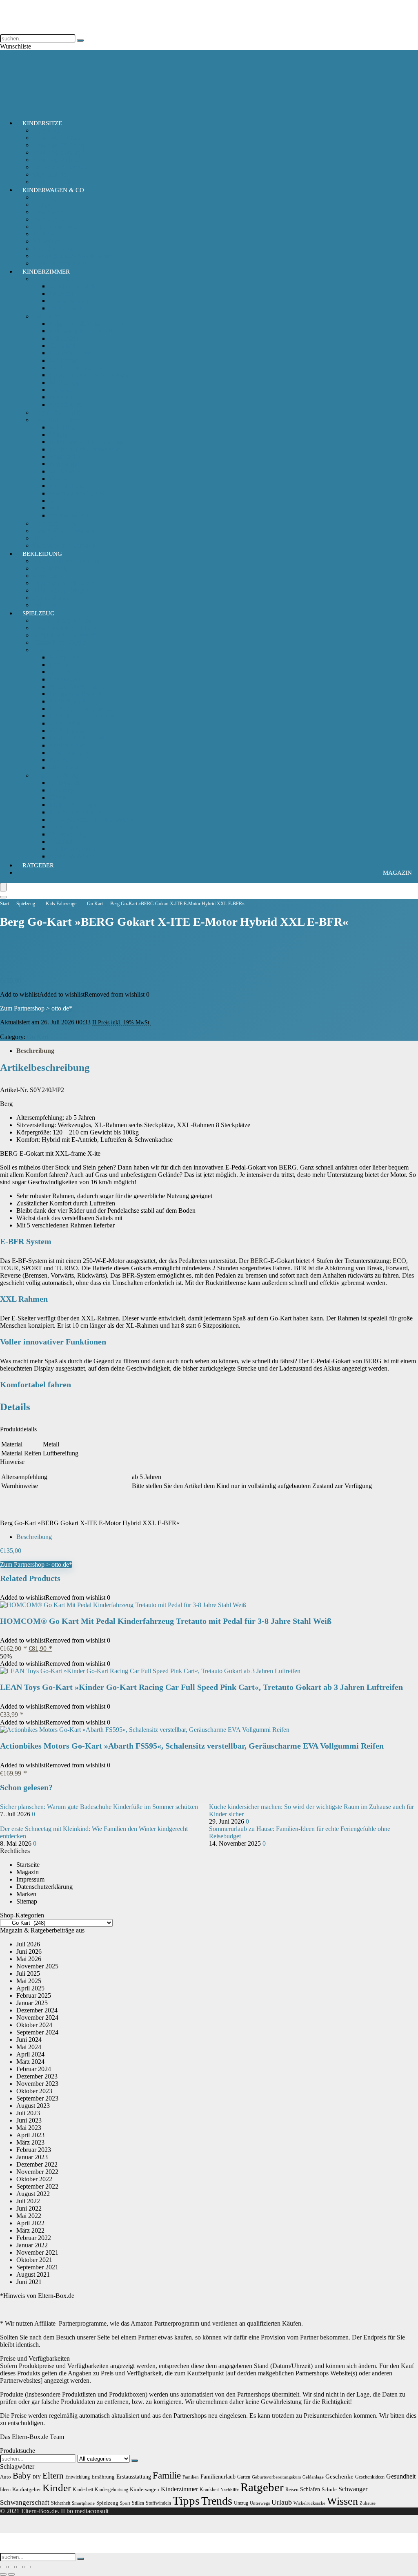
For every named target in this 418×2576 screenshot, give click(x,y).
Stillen (138, 2503)
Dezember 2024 (37, 2010)
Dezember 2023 (37, 2076)
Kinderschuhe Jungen (61, 590)
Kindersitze (42, 123)
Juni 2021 (29, 2282)
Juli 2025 (28, 1973)
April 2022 (30, 2223)
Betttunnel (62, 457)
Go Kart (60, 672)
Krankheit (209, 2490)
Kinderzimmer (46, 272)
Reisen (292, 2490)
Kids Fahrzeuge (53, 650)
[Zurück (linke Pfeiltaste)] (3, 2574)
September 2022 (37, 2186)
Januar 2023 (32, 2157)
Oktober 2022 (34, 2179)
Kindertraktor (66, 745)
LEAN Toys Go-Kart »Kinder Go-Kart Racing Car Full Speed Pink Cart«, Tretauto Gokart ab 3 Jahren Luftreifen (201, 1687)
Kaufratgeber (27, 2489)
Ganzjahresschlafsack (77, 286)
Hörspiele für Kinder (59, 642)
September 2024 (37, 2032)
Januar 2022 (32, 2245)
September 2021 (37, 2267)
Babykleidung (51, 568)
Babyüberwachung (57, 412)
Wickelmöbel (66, 404)
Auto (6, 2477)
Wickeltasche (50, 241)
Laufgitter (62, 390)
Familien (191, 2477)
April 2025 (30, 1988)
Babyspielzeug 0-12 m (62, 620)
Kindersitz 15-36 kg (58, 145)
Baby (22, 2476)
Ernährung (103, 2477)
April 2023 (30, 2135)
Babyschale (48, 130)
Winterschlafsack (71, 308)
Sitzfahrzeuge (67, 767)
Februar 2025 (34, 1996)
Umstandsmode (53, 598)
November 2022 (37, 2172)
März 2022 (30, 2230)
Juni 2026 (29, 1951)
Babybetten (64, 338)
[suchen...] (80, 40)
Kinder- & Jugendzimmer (66, 531)
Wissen (342, 2501)
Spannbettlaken (69, 515)
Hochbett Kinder (71, 353)
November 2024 (37, 2018)
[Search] (3, 897)
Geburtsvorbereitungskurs (276, 2477)
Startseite (28, 1865)
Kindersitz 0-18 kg (57, 138)
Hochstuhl (62, 346)
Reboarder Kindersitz (60, 167)
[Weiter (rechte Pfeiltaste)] (11, 2574)
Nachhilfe (230, 2490)
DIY (37, 2477)
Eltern (53, 2476)
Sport (125, 2503)
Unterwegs (260, 2503)
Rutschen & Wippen (75, 812)
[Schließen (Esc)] (28, 2567)
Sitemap (27, 1901)
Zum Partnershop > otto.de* (36, 1008)
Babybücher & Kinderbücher (70, 635)
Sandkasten (64, 827)
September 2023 (37, 2098)
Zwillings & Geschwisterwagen (73, 256)
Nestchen (61, 501)
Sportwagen (48, 219)
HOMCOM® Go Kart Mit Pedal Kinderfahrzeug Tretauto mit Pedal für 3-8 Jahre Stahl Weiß (166, 1621)
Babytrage (46, 197)
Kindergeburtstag (111, 2490)
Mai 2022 (29, 2216)
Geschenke (339, 2476)
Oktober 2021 (34, 2260)
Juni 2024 (29, 2040)
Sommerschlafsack (73, 301)
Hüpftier (60, 797)
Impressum (30, 1879)
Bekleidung (42, 554)
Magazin (397, 873)
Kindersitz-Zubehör (58, 160)
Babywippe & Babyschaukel (86, 324)
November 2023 (37, 2084)
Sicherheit (46, 538)
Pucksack (61, 293)
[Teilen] (20, 2567)
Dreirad (59, 664)
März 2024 (30, 2062)
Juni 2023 (29, 2120)
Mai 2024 (29, 2047)
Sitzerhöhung (50, 174)
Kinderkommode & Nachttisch (89, 375)
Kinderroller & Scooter (79, 738)
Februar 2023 (34, 2150)
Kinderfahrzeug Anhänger (83, 716)
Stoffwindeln (158, 2503)
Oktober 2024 (34, 2025)
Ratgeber (38, 865)
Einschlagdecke (69, 464)
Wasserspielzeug (70, 856)
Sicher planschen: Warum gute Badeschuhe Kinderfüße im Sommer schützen (99, 1807)
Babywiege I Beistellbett (81, 331)
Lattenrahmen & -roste (78, 493)
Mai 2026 (29, 1959)
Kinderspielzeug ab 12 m (65, 628)
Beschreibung (35, 1051)
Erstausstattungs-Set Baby (66, 561)
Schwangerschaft (25, 2502)
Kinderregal (64, 382)
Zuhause (368, 2503)
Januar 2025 (32, 2003)
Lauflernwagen (69, 753)
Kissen (58, 479)
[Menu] (3, 887)
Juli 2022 (28, 2201)
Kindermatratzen (70, 471)
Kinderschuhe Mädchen (63, 583)
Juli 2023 (28, 2113)
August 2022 (33, 2194)
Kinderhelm (64, 723)
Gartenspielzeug (70, 783)
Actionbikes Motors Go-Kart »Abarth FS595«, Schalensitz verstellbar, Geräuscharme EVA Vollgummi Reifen (192, 1746)
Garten (244, 2477)
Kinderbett (63, 360)
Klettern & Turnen (73, 805)
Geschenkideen (370, 2477)
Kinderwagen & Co (53, 190)
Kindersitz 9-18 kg (57, 152)
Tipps (186, 2501)
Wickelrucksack (53, 249)
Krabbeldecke (67, 486)
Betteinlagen (65, 427)
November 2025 (37, 1966)
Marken (26, 1894)
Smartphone (83, 2503)
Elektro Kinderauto (74, 687)
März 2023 (30, 2142)
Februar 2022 (34, 2238)
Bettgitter (61, 434)
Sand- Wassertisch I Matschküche (92, 819)
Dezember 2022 (37, 2164)
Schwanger (353, 2489)
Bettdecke (62, 508)
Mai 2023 (29, 2128)
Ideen (5, 2490)
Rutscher (60, 760)
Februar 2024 (34, 2069)
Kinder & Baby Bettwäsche (85, 449)
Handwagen (65, 679)
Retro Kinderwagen (58, 227)
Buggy (41, 205)
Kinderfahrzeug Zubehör (81, 709)
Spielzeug (39, 613)
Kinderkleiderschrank (77, 368)
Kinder (57, 2488)
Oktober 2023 (34, 2091)
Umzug (241, 2503)
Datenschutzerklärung (44, 1887)
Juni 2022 (29, 2208)
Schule (329, 2489)
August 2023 (33, 2106)
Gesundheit (401, 2476)
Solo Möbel (48, 316)
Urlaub (282, 2502)
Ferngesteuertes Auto (76, 694)
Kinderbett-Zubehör (58, 420)
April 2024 (30, 2054)
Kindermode (49, 576)
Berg (6, 1029)
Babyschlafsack (53, 279)
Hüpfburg (62, 790)
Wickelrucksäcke (309, 2503)
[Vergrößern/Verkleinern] (3, 2567)
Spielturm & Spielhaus (78, 849)
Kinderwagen (50, 212)
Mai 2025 (29, 1981)
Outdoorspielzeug (56, 775)
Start (4, 904)
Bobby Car (63, 657)
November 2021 (37, 2252)
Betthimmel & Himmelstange (87, 442)
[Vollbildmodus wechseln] (11, 2567)
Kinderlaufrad (67, 731)
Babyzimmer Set (54, 523)
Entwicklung (78, 2477)
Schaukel (61, 841)
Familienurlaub (218, 2476)
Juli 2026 (28, 1944)
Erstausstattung (134, 2476)
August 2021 (33, 2274)
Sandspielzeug (68, 834)
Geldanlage (313, 2477)
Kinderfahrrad (67, 701)
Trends (217, 2501)
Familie (167, 2475)
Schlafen (310, 2489)
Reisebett (61, 397)
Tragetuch (46, 234)
